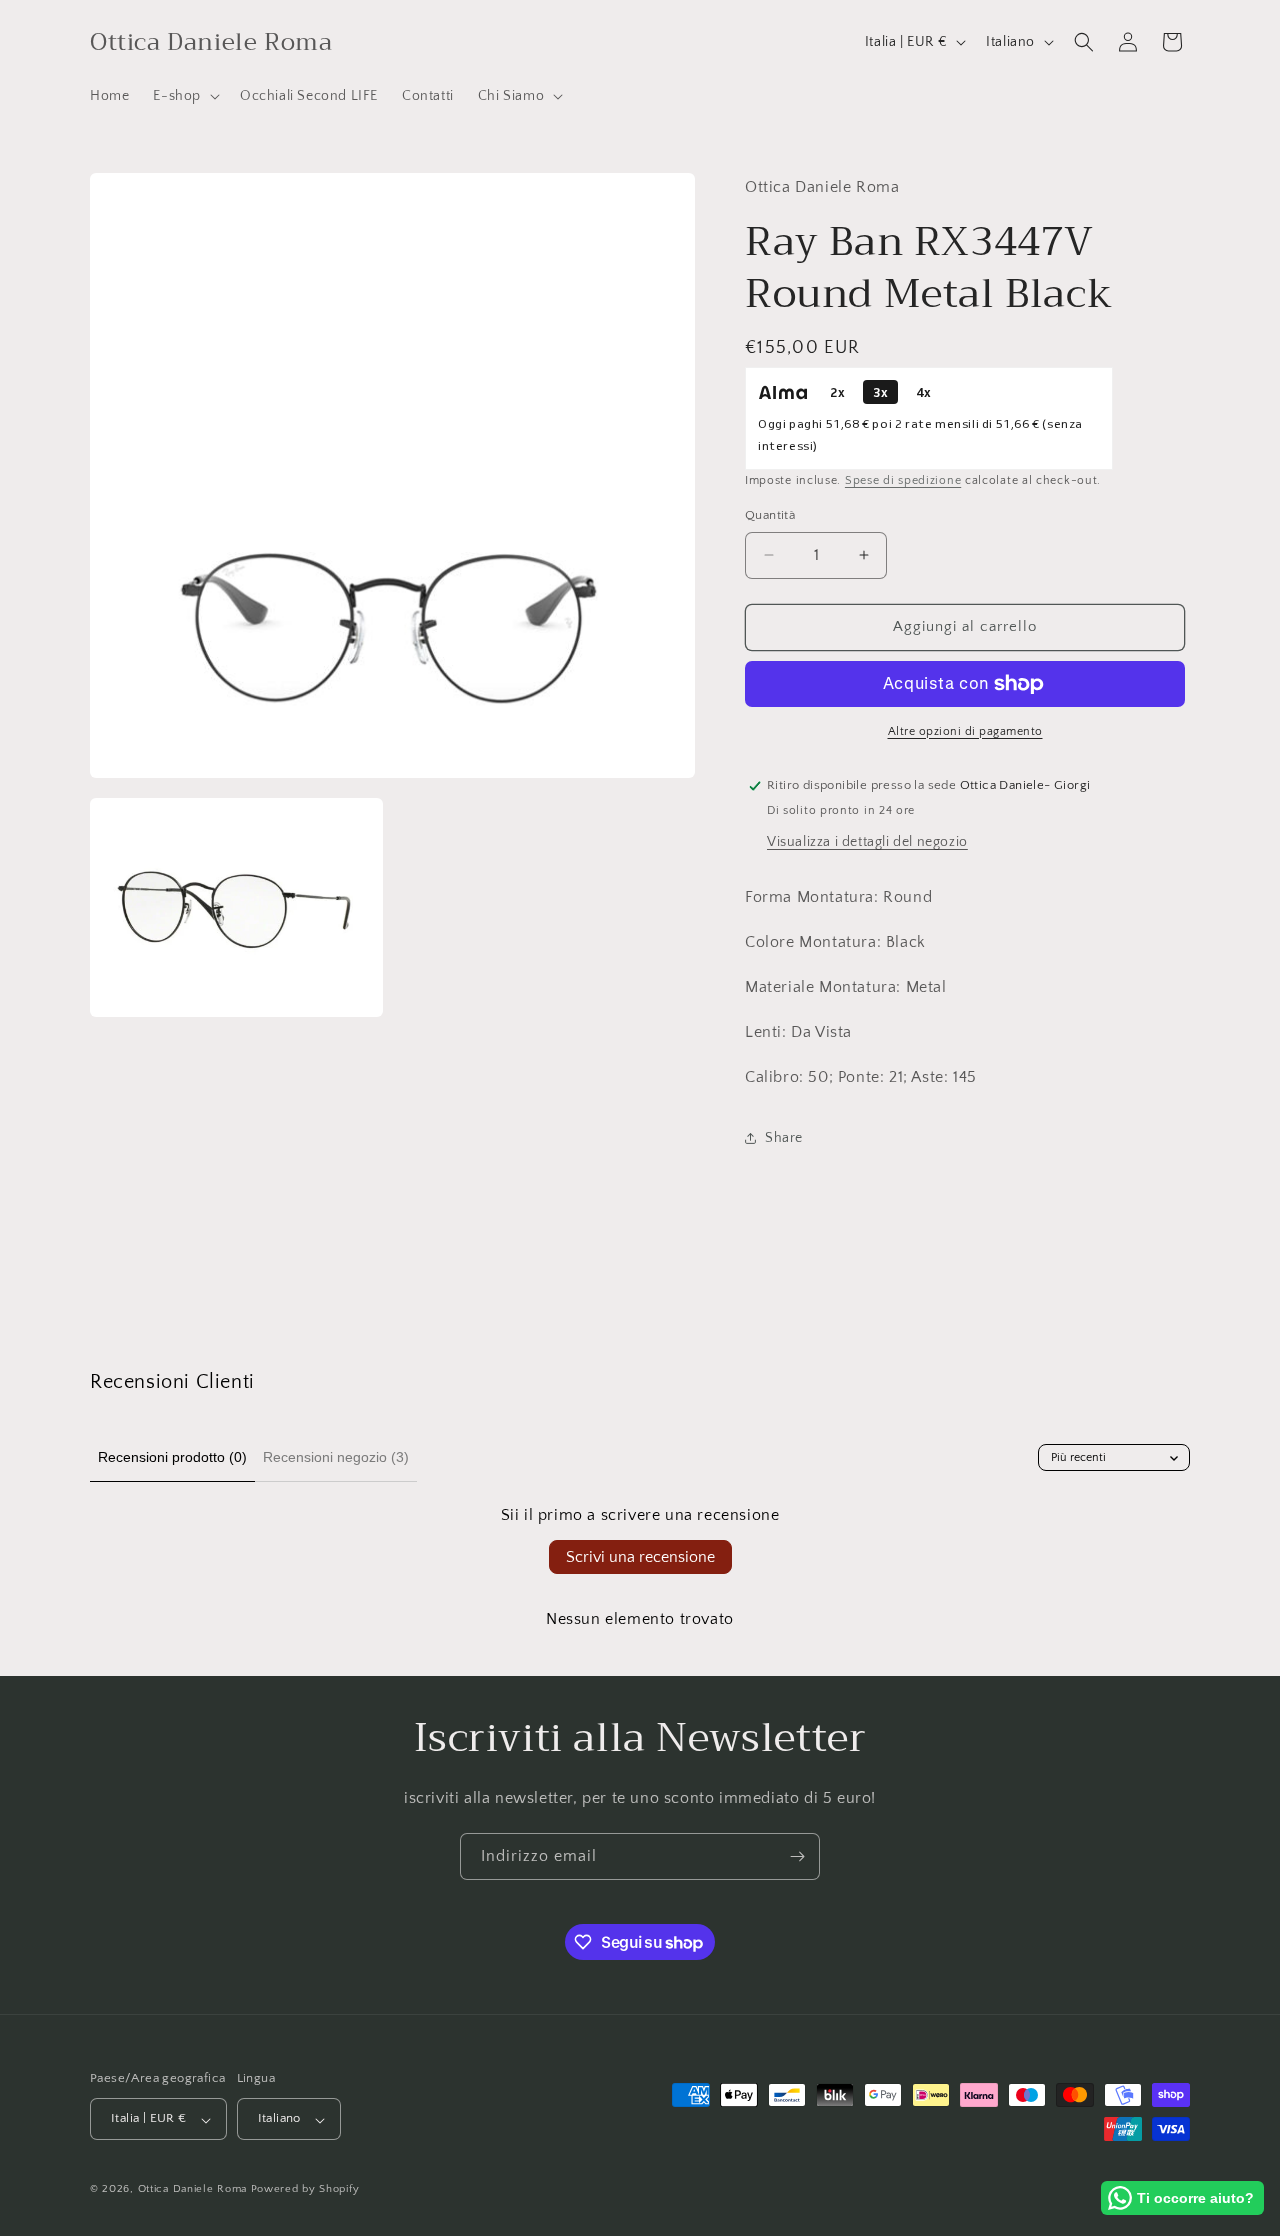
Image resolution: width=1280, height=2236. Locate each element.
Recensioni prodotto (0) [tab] (172, 1457)
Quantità (770, 515)
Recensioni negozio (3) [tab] (336, 1457)
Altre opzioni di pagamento (965, 731)
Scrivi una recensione (640, 1557)
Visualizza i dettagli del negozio (867, 842)
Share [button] (784, 1138)
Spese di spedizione (903, 480)
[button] (184, 96)
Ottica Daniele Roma (192, 2190)
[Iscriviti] (797, 1856)
